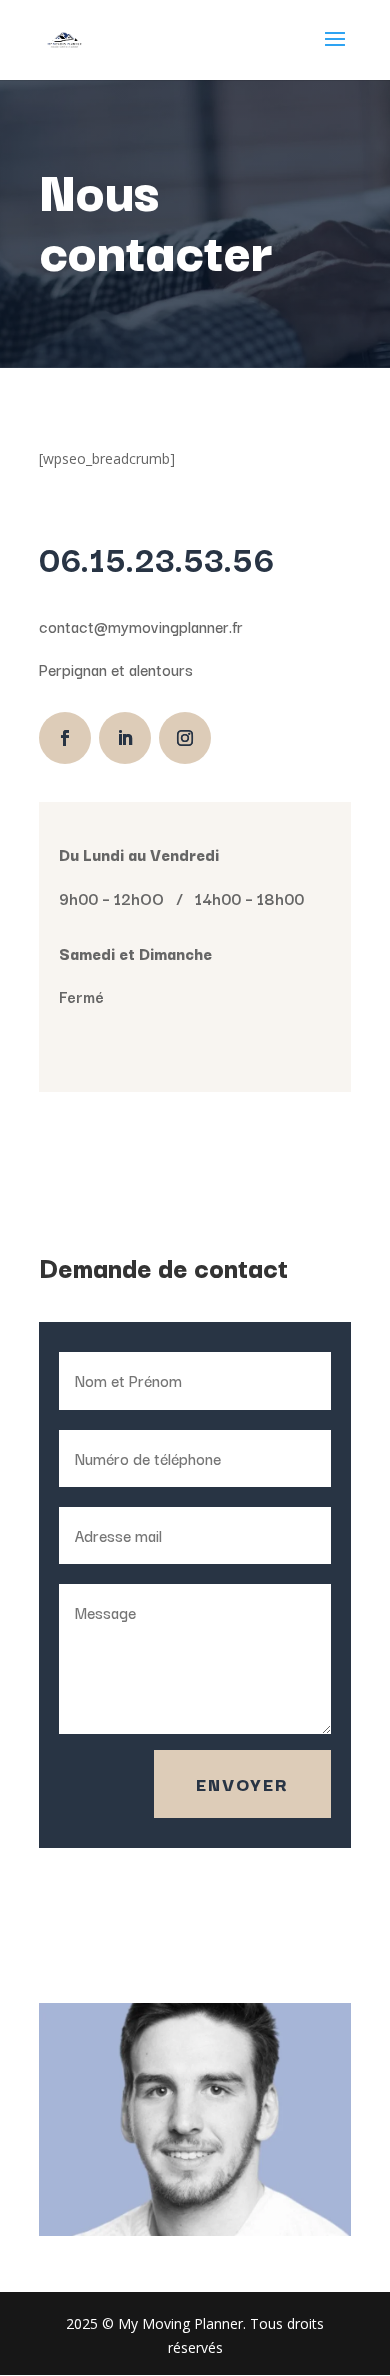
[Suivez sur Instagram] (185, 738)
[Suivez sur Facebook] (65, 738)
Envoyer (242, 1783)
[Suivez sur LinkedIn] (125, 738)
